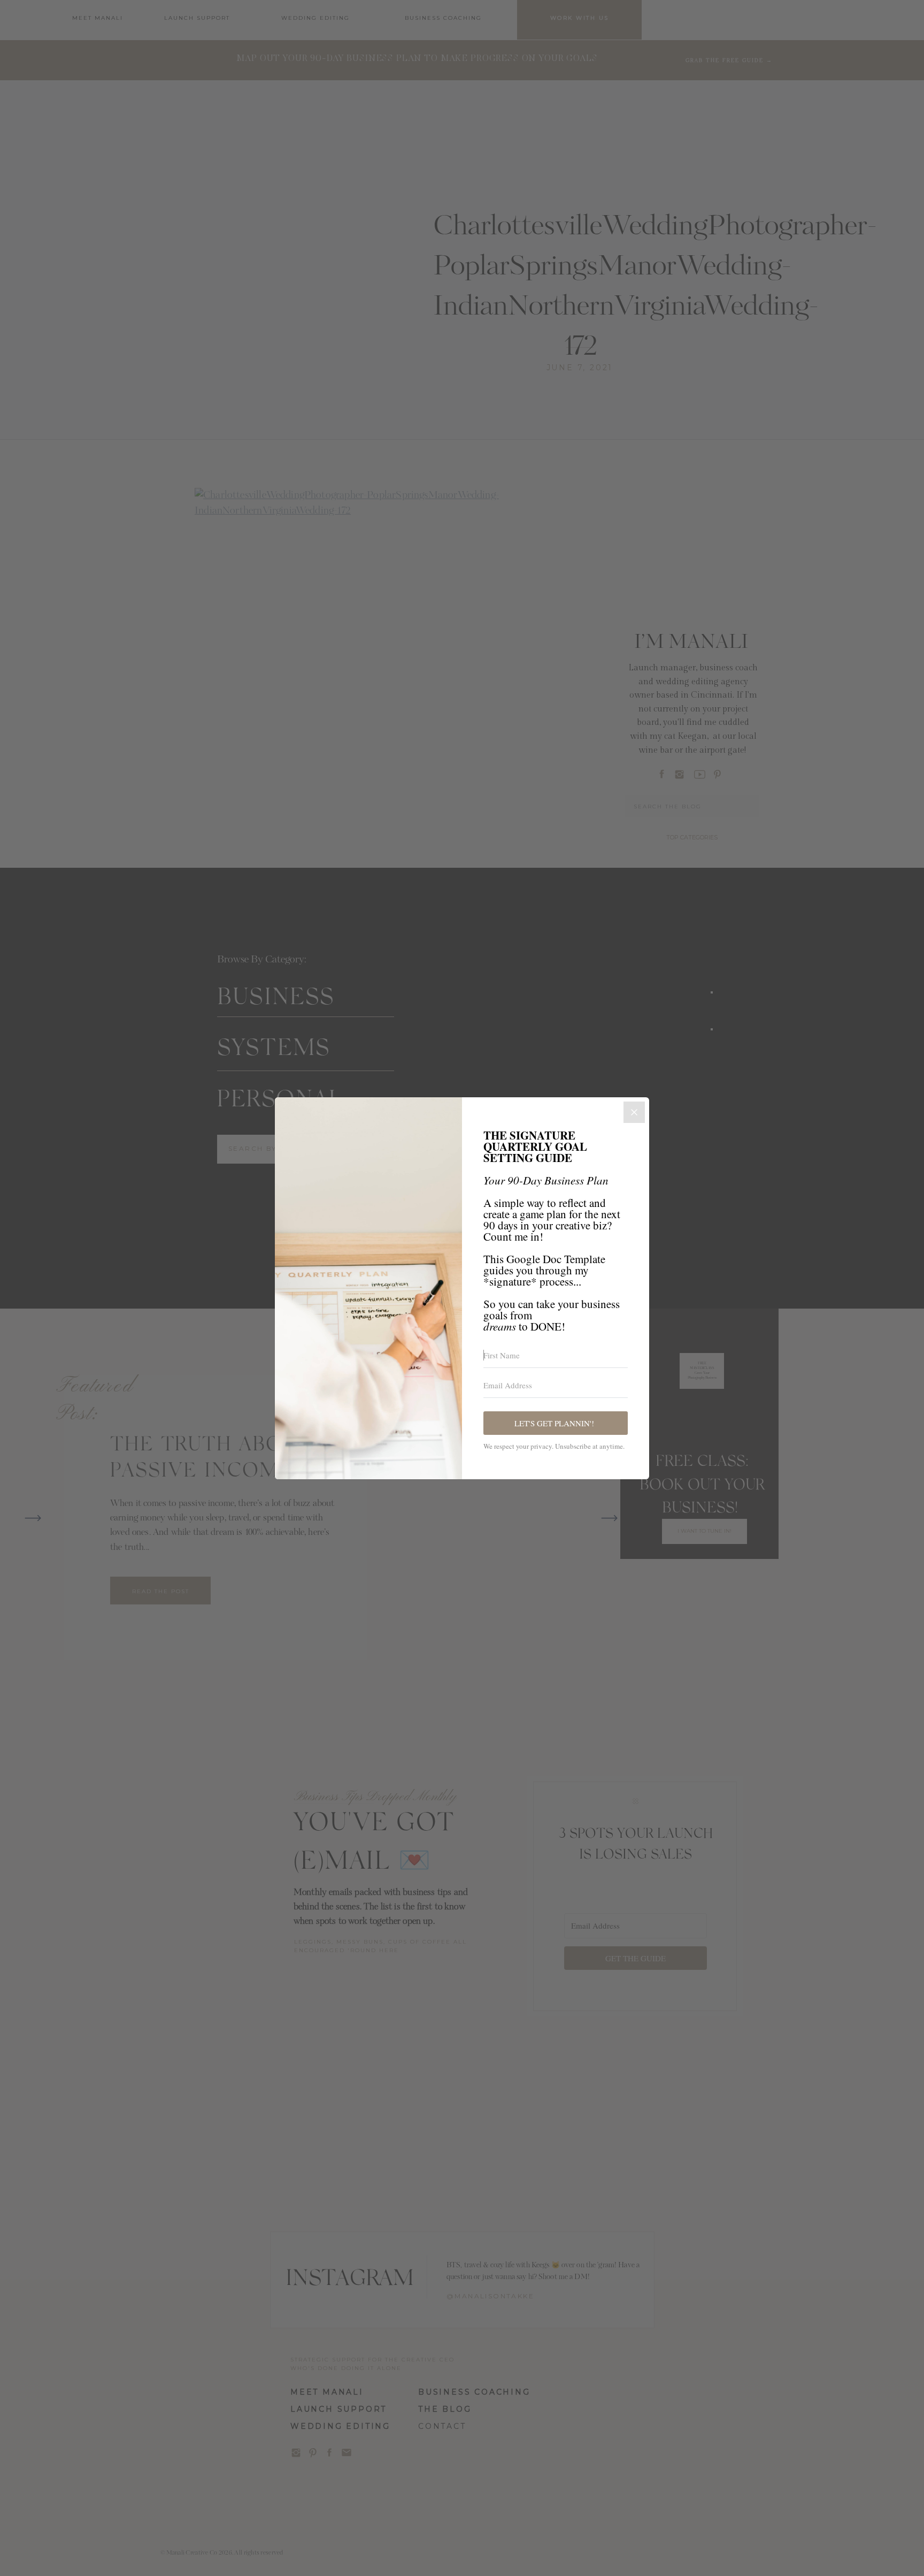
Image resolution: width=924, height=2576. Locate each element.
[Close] (634, 1112)
